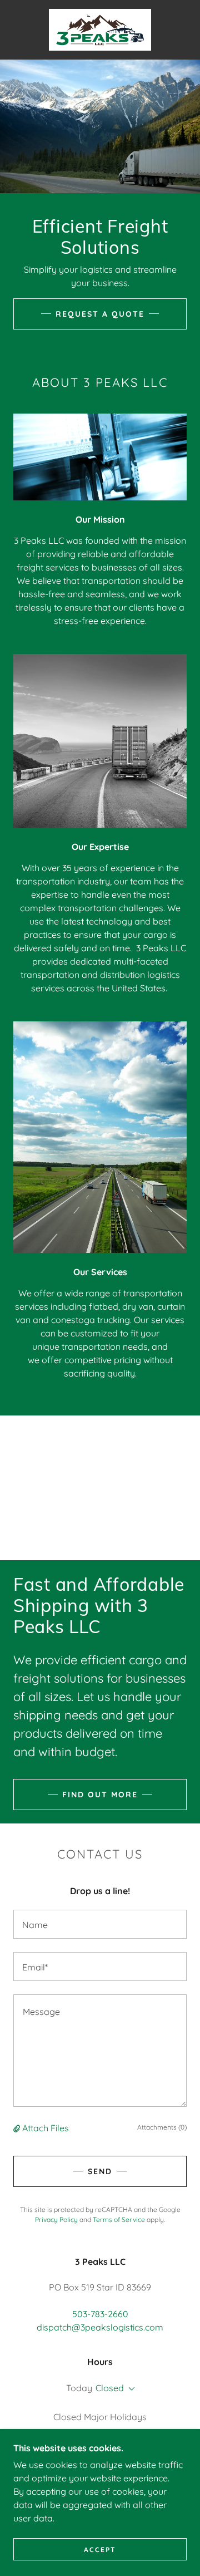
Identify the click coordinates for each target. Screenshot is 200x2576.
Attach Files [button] (46, 2128)
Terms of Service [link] (119, 2219)
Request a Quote (100, 314)
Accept (100, 2550)
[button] (18, 2128)
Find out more (100, 1795)
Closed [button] (110, 2388)
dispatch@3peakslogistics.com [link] (100, 2327)
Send (100, 2171)
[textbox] (100, 1924)
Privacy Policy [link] (56, 2219)
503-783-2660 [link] (100, 2314)
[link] (100, 30)
